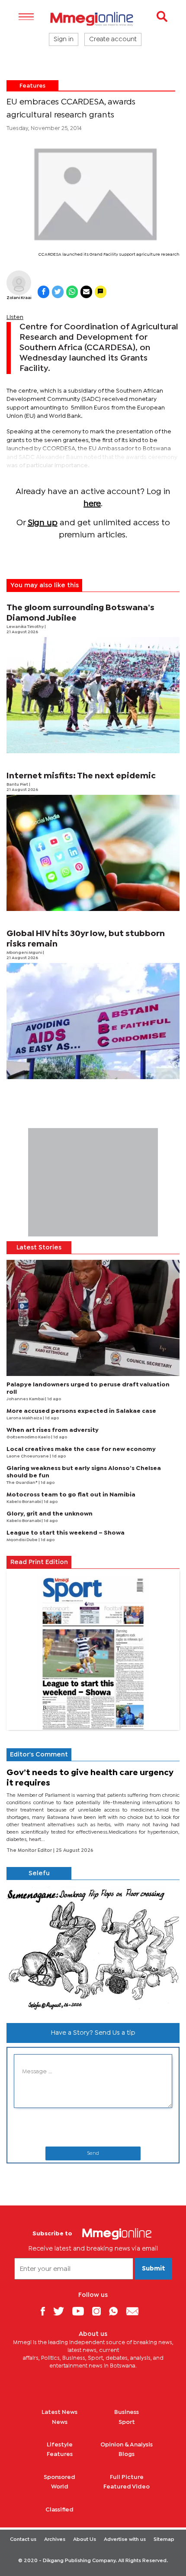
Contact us (23, 2540)
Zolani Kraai (19, 298)
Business (127, 2412)
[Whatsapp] (117, 2311)
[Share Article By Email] (86, 292)
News (60, 2422)
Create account (113, 39)
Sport (127, 2422)
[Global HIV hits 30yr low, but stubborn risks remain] (93, 1021)
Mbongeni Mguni (25, 953)
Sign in (64, 39)
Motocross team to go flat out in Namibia (71, 1495)
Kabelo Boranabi (24, 1502)
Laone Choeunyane (28, 1456)
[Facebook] (46, 2311)
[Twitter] (62, 2311)
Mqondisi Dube (22, 1540)
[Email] (136, 2311)
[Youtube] (81, 2311)
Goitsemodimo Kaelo (29, 1437)
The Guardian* (22, 1483)
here (92, 504)
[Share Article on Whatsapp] (72, 292)
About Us (85, 2540)
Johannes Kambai (26, 1399)
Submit (154, 2269)
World (60, 2487)
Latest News (59, 2412)
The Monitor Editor (30, 1851)
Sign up (43, 523)
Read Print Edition (39, 1562)
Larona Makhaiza (25, 1418)
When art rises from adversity (53, 1430)
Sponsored (59, 2477)
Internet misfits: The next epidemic (81, 776)
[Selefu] (93, 1948)
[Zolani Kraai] (19, 283)
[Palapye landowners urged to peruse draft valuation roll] (93, 1318)
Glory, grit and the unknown (50, 1514)
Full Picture (127, 2477)
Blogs (127, 2454)
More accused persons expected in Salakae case (81, 1411)
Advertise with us (125, 2540)
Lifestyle (60, 2445)
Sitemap (164, 2540)
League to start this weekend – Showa (66, 1533)
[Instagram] (100, 2311)
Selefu (39, 1873)
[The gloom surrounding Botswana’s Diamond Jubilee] (93, 695)
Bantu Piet (18, 785)
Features (32, 86)
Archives (55, 2540)
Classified (59, 2510)
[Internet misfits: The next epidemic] (93, 853)
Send (93, 2153)
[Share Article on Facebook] (43, 292)
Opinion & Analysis (127, 2445)
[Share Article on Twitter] (58, 292)
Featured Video (127, 2487)
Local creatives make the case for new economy (81, 1449)
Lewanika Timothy (26, 627)
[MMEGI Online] (93, 19)
